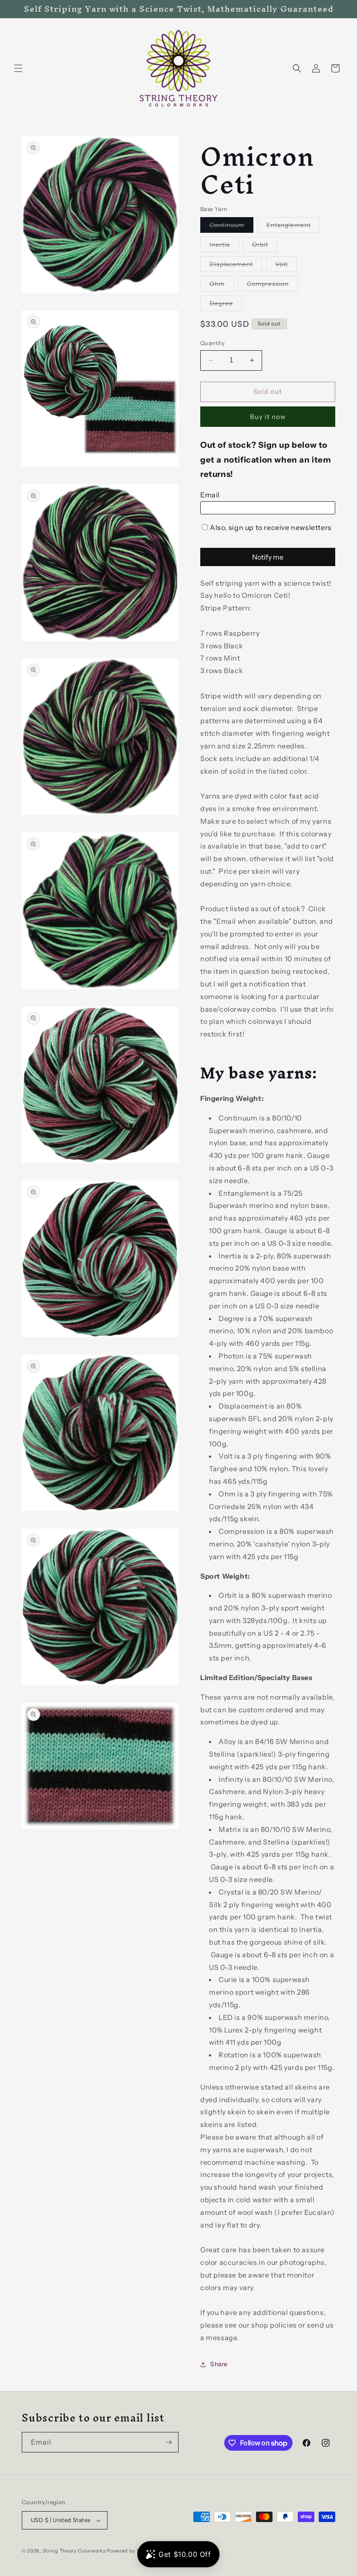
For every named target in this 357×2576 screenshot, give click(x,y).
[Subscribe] (168, 2442)
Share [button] (219, 2364)
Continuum (231, 227)
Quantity (212, 343)
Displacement (236, 266)
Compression (272, 285)
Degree (226, 305)
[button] (18, 68)
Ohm (222, 285)
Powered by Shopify (131, 2551)
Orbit (265, 246)
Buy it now (268, 417)
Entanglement (293, 227)
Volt (286, 266)
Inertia (224, 246)
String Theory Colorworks (74, 2551)
